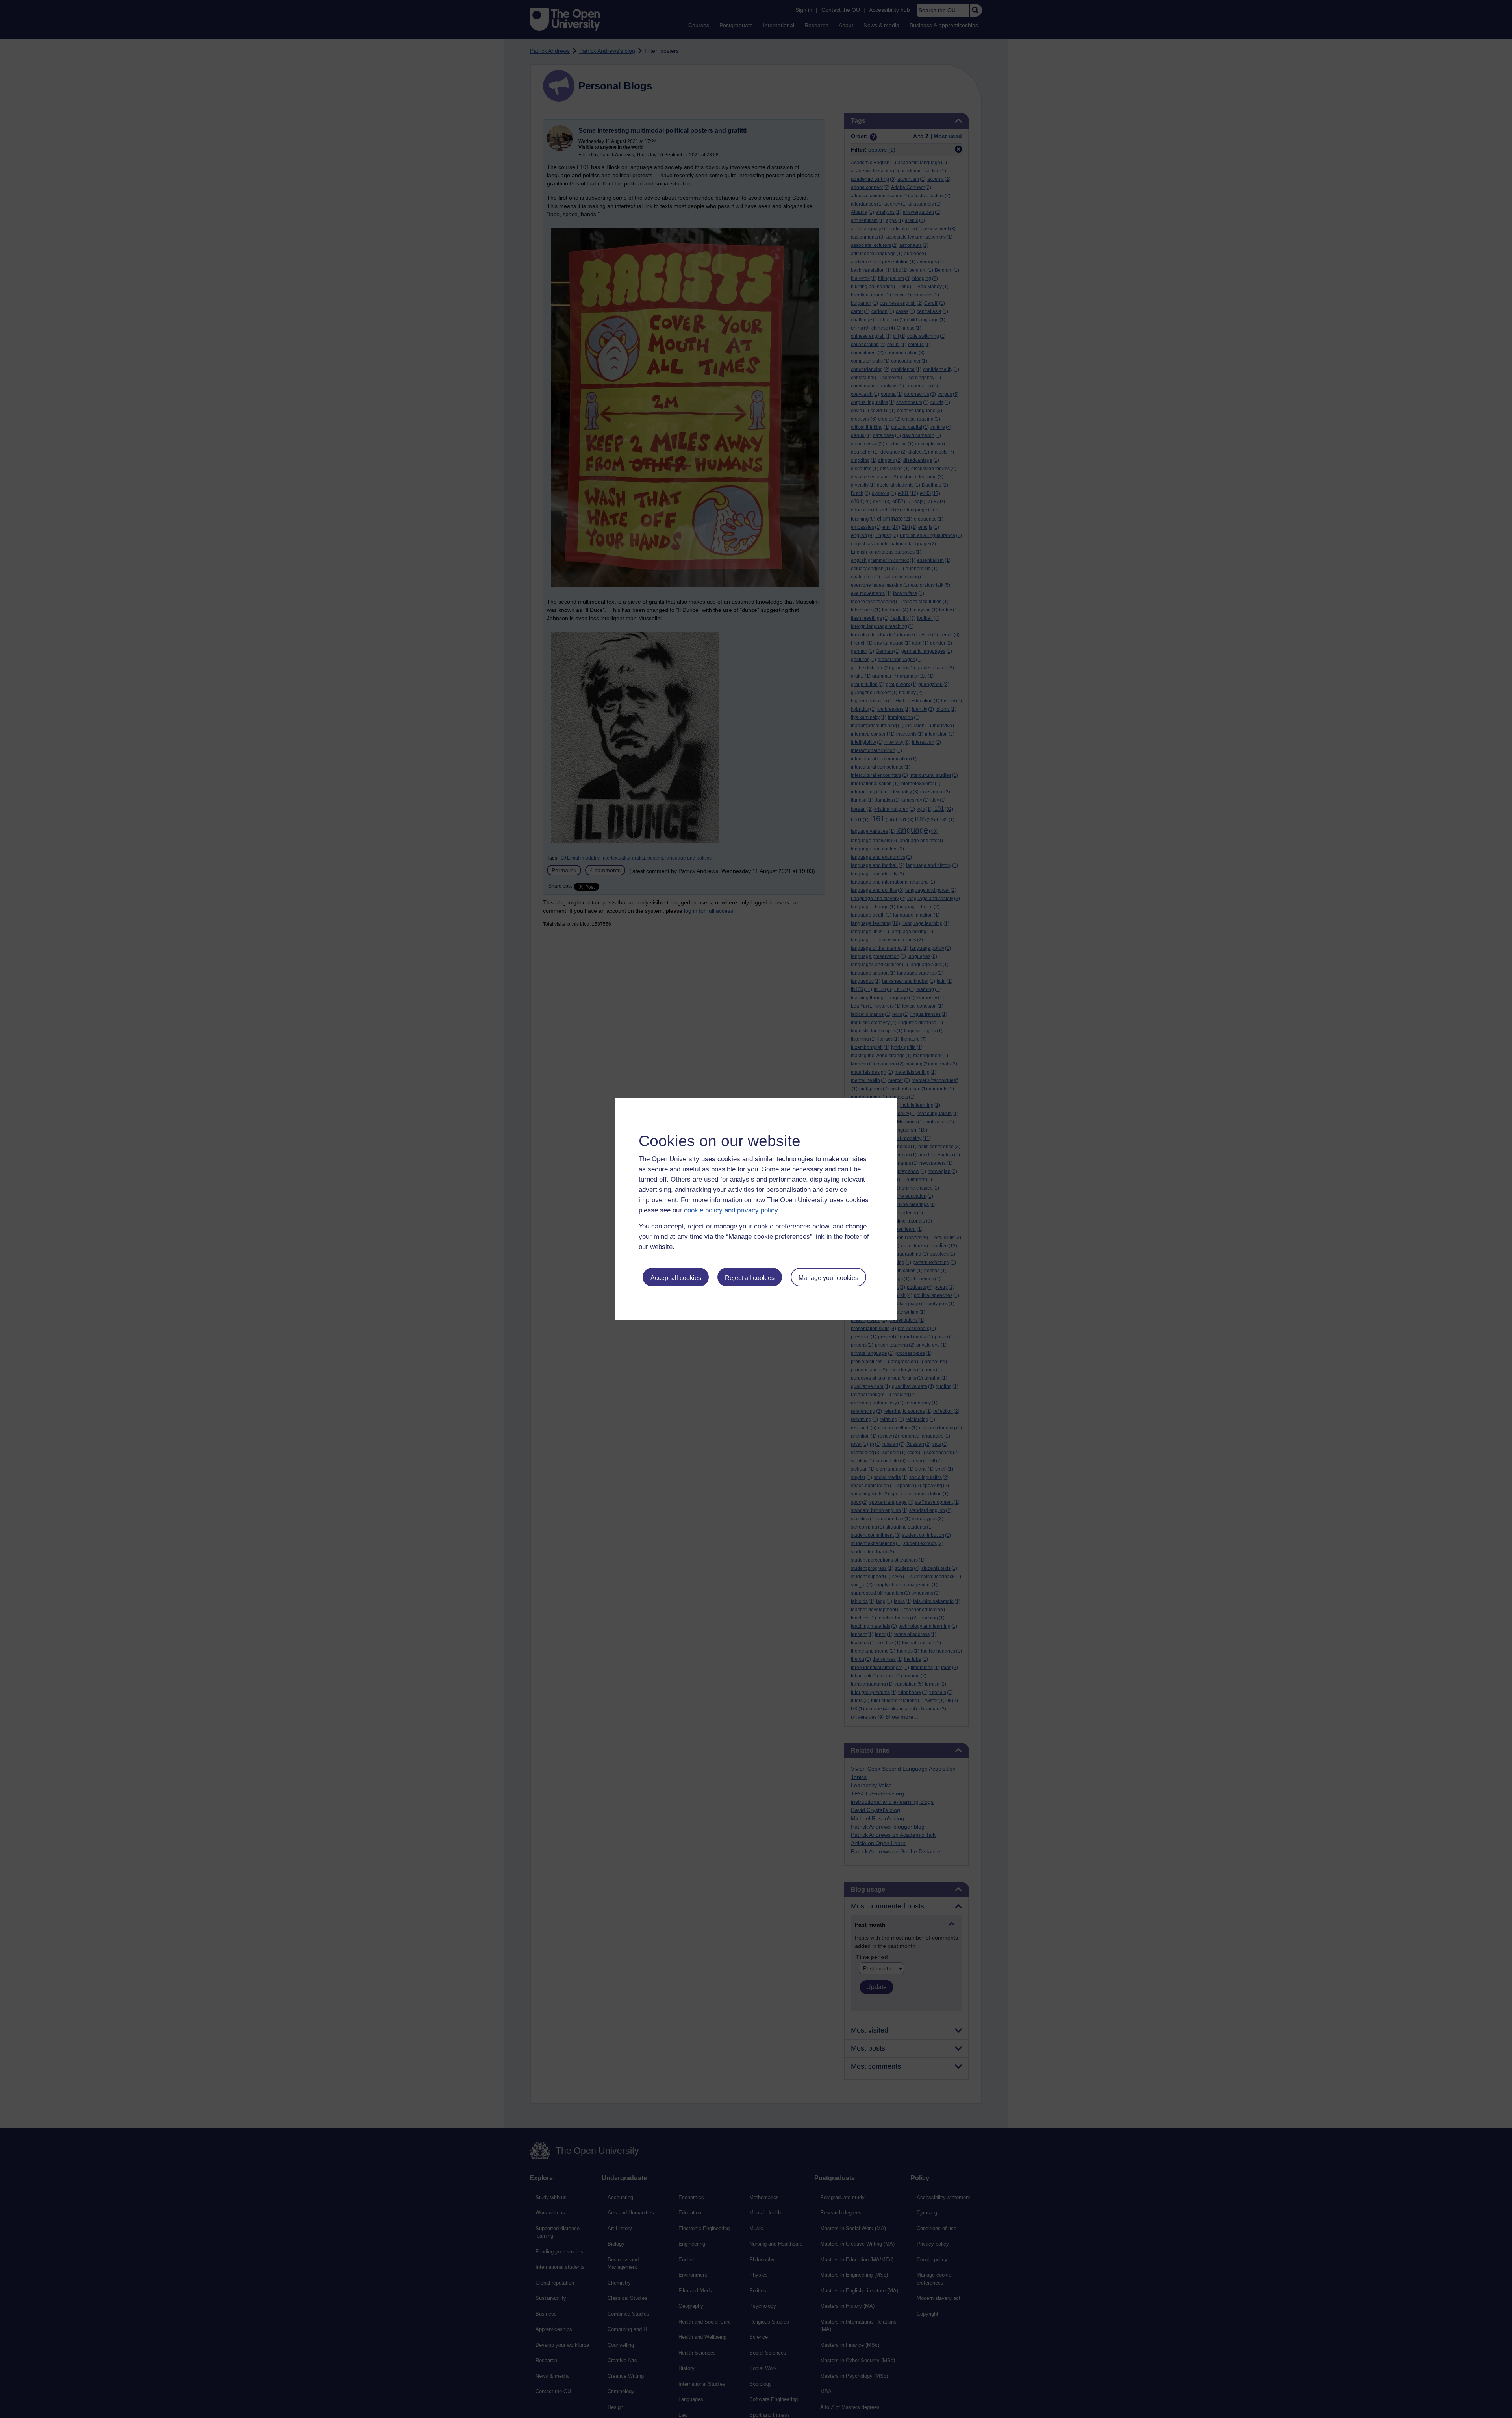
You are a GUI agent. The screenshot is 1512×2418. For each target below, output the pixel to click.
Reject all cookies (750, 1278)
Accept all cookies (676, 1278)
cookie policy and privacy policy (731, 1210)
